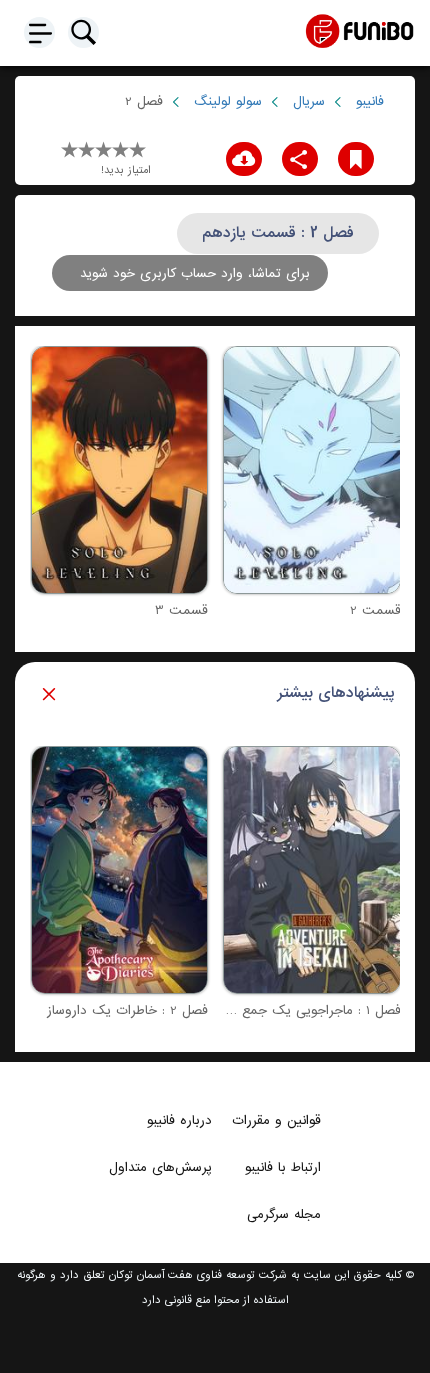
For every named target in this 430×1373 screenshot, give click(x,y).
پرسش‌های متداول (160, 1167)
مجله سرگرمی (284, 1214)
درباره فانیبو (179, 1120)
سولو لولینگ (228, 101)
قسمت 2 (375, 610)
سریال (309, 101)
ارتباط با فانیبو (283, 1167)
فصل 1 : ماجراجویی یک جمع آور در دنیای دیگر (270, 1010)
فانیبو (370, 101)
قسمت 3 (181, 610)
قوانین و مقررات (276, 1120)
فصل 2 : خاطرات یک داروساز (127, 1010)
